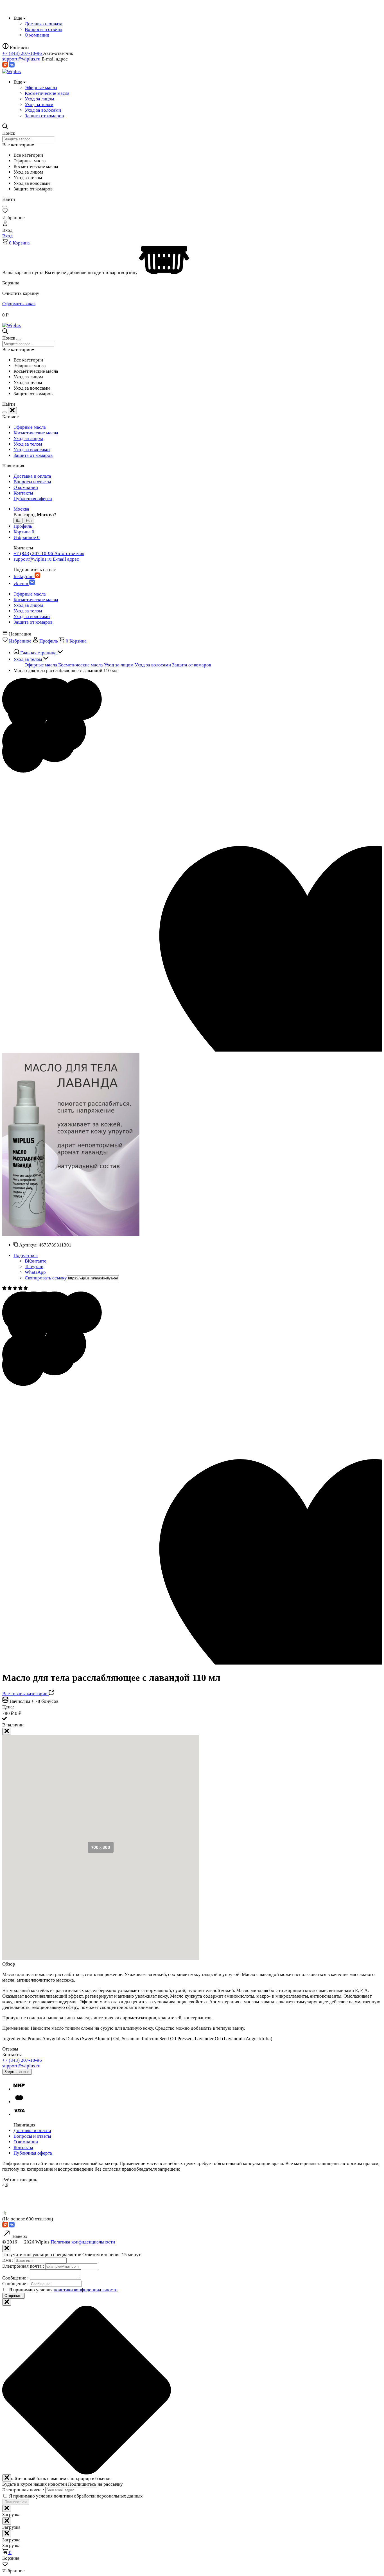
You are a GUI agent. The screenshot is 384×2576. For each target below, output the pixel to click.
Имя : (8, 2260)
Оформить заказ (19, 304)
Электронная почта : (24, 2266)
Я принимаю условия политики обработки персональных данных (76, 2496)
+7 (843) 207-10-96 (23, 53)
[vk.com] (12, 66)
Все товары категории (25, 1694)
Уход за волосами (32, 450)
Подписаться (16, 2502)
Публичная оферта (33, 499)
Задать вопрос (17, 2072)
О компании (26, 487)
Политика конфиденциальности (83, 2242)
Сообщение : (16, 2278)
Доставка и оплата (32, 476)
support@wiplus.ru (22, 59)
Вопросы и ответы (32, 482)
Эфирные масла (30, 427)
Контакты (23, 493)
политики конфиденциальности (86, 2290)
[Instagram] (6, 66)
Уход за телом (28, 444)
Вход (7, 236)
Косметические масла (36, 433)
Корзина (19, 243)
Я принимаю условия (63, 2290)
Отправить (13, 2296)
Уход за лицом (28, 438)
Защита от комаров (33, 455)
